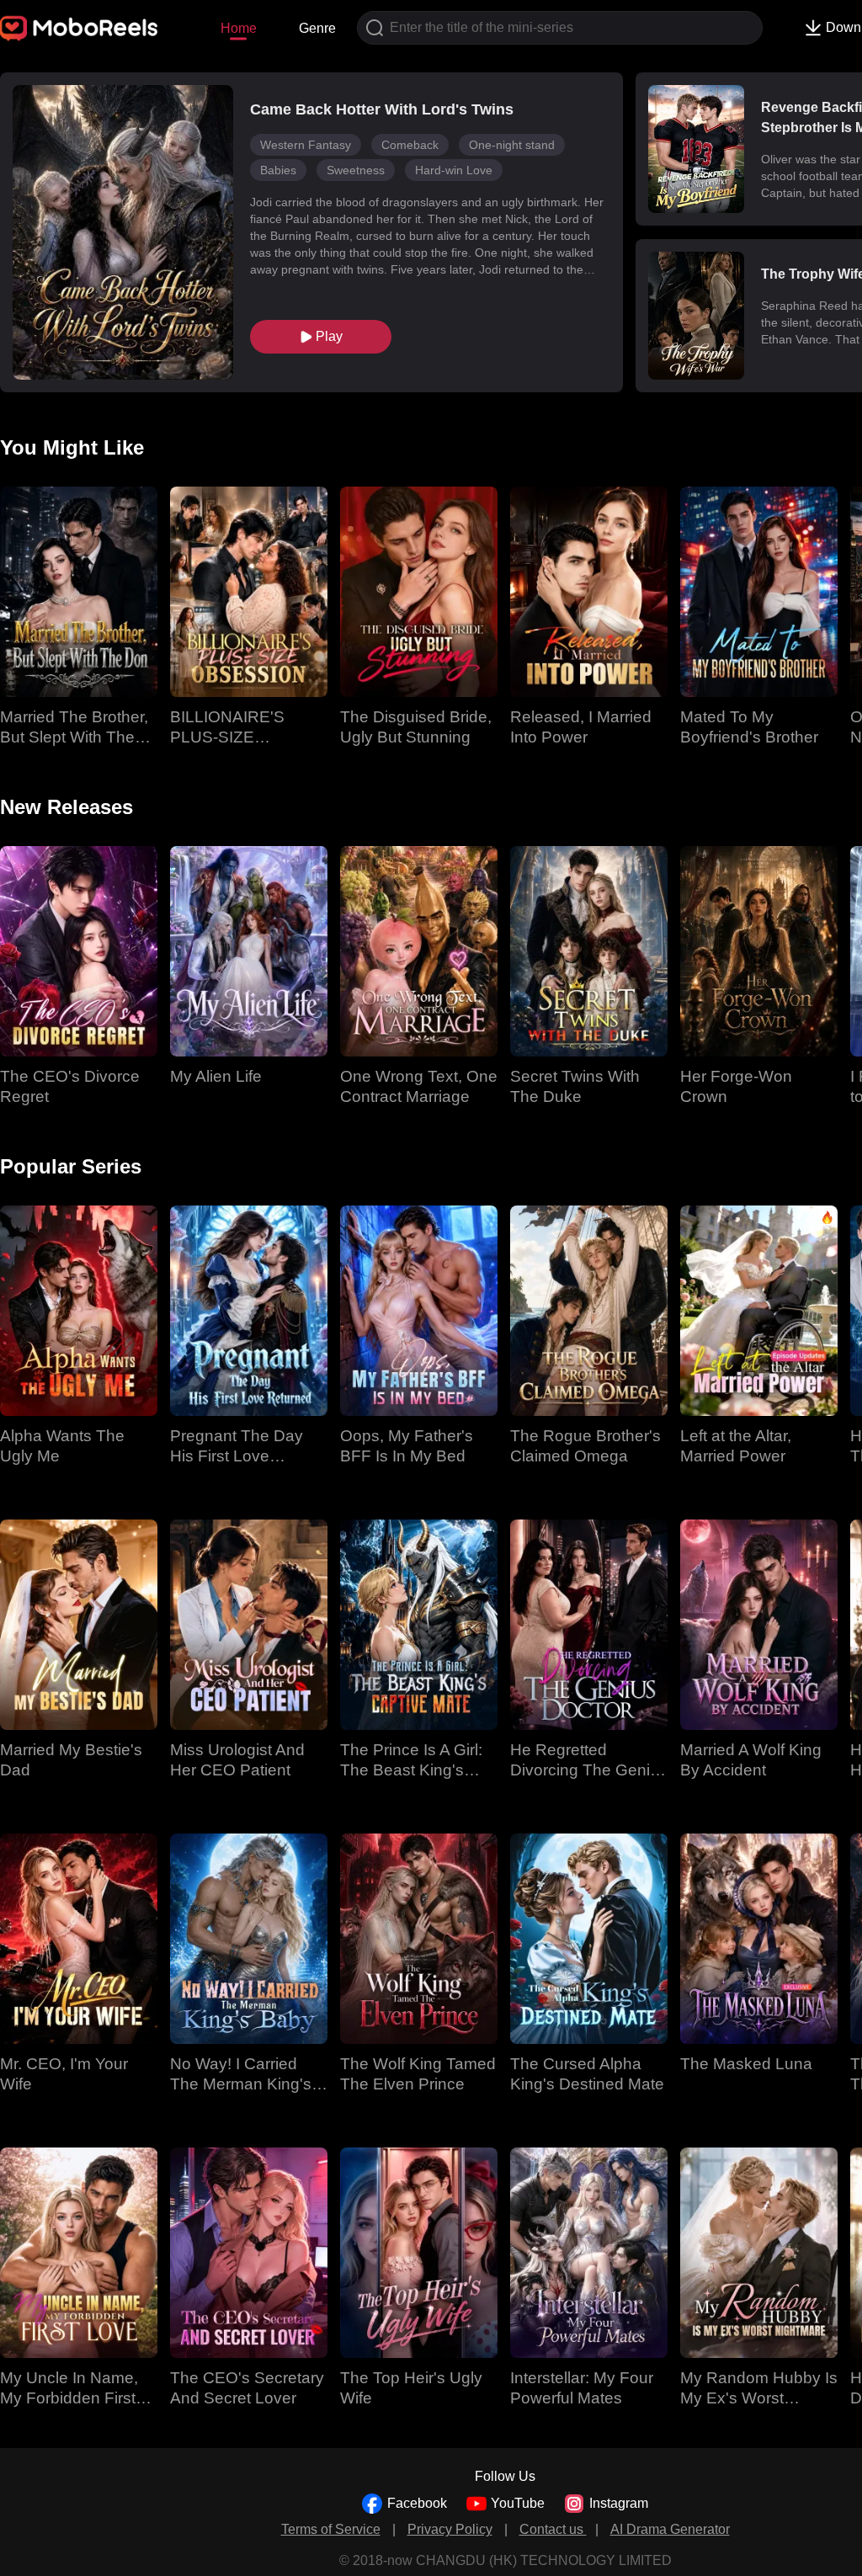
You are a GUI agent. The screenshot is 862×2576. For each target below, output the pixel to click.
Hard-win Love (454, 170)
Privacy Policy (450, 2529)
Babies (278, 170)
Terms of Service (331, 2529)
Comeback (410, 145)
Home (239, 28)
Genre (317, 28)
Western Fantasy (306, 145)
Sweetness (356, 170)
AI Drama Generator (670, 2529)
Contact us (553, 2529)
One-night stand (512, 145)
